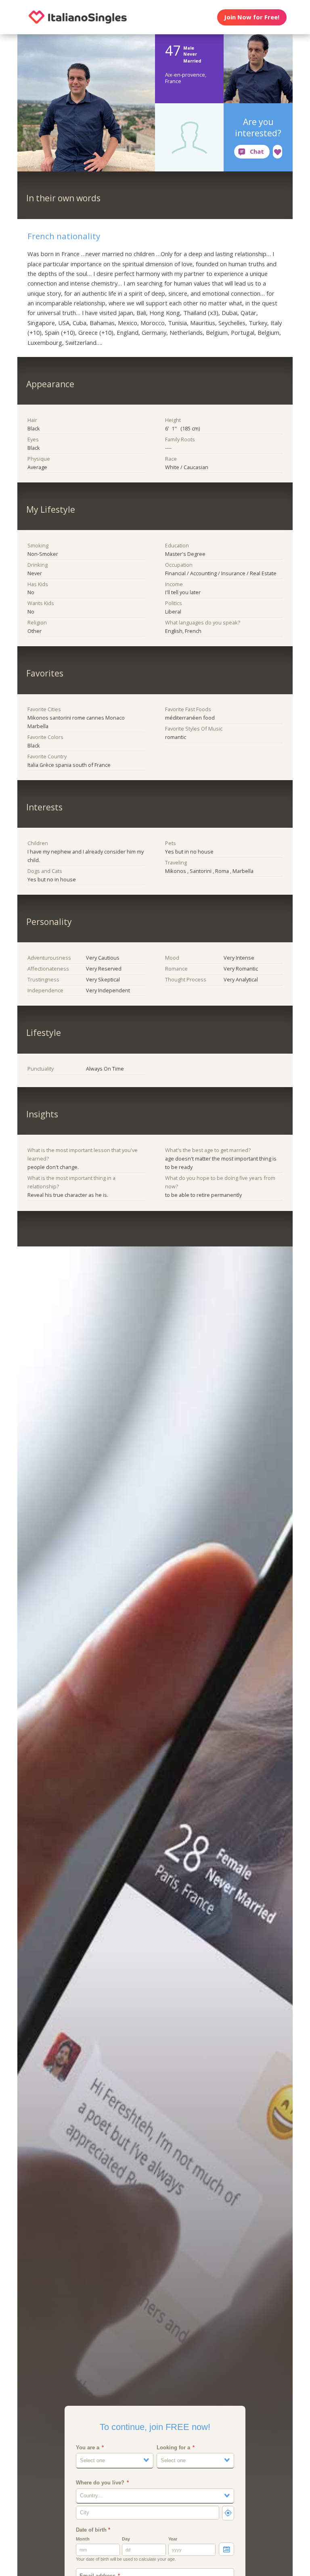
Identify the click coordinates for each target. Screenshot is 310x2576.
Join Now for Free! (252, 17)
